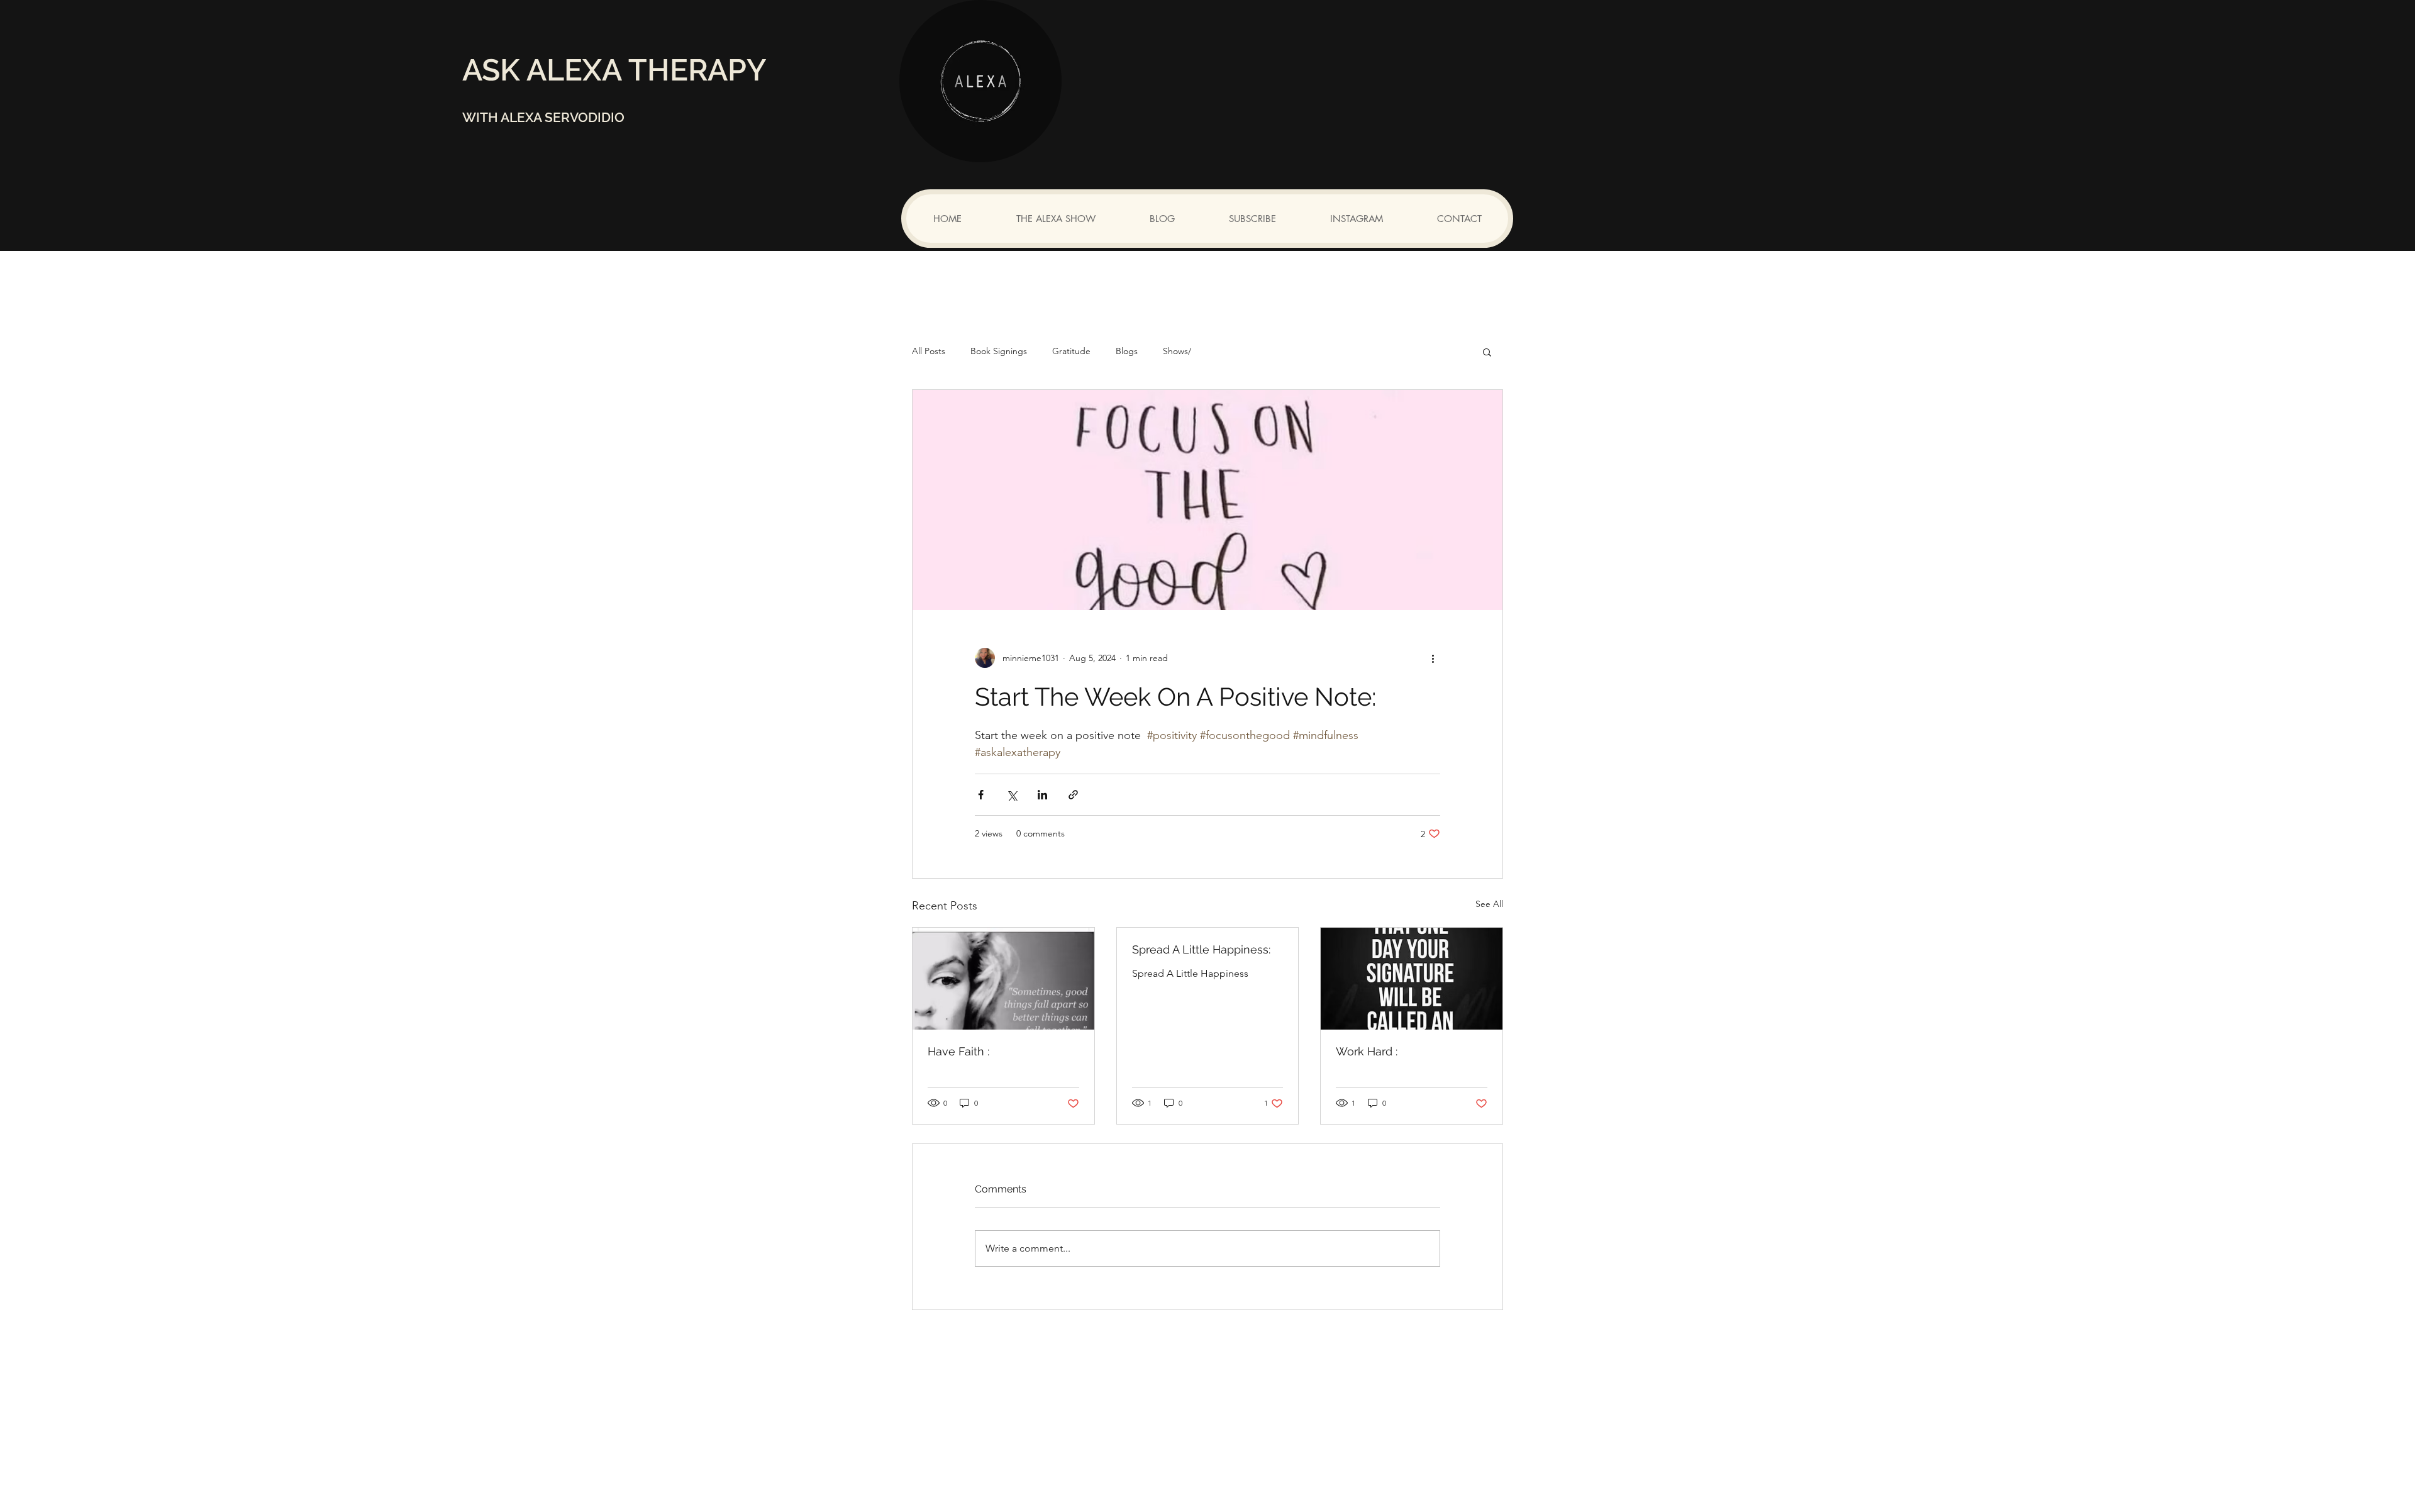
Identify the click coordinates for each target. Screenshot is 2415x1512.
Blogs (1127, 351)
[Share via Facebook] (981, 795)
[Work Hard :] (1412, 979)
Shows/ (1177, 351)
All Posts (929, 351)
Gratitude (1071, 351)
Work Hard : (1367, 1051)
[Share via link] (1073, 795)
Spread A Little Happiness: (1201, 949)
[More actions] (1433, 658)
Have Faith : (958, 1051)
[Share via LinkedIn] (1042, 795)
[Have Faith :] (1003, 979)
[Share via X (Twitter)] (1012, 795)
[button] (1487, 352)
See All (1489, 904)
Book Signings (999, 351)
